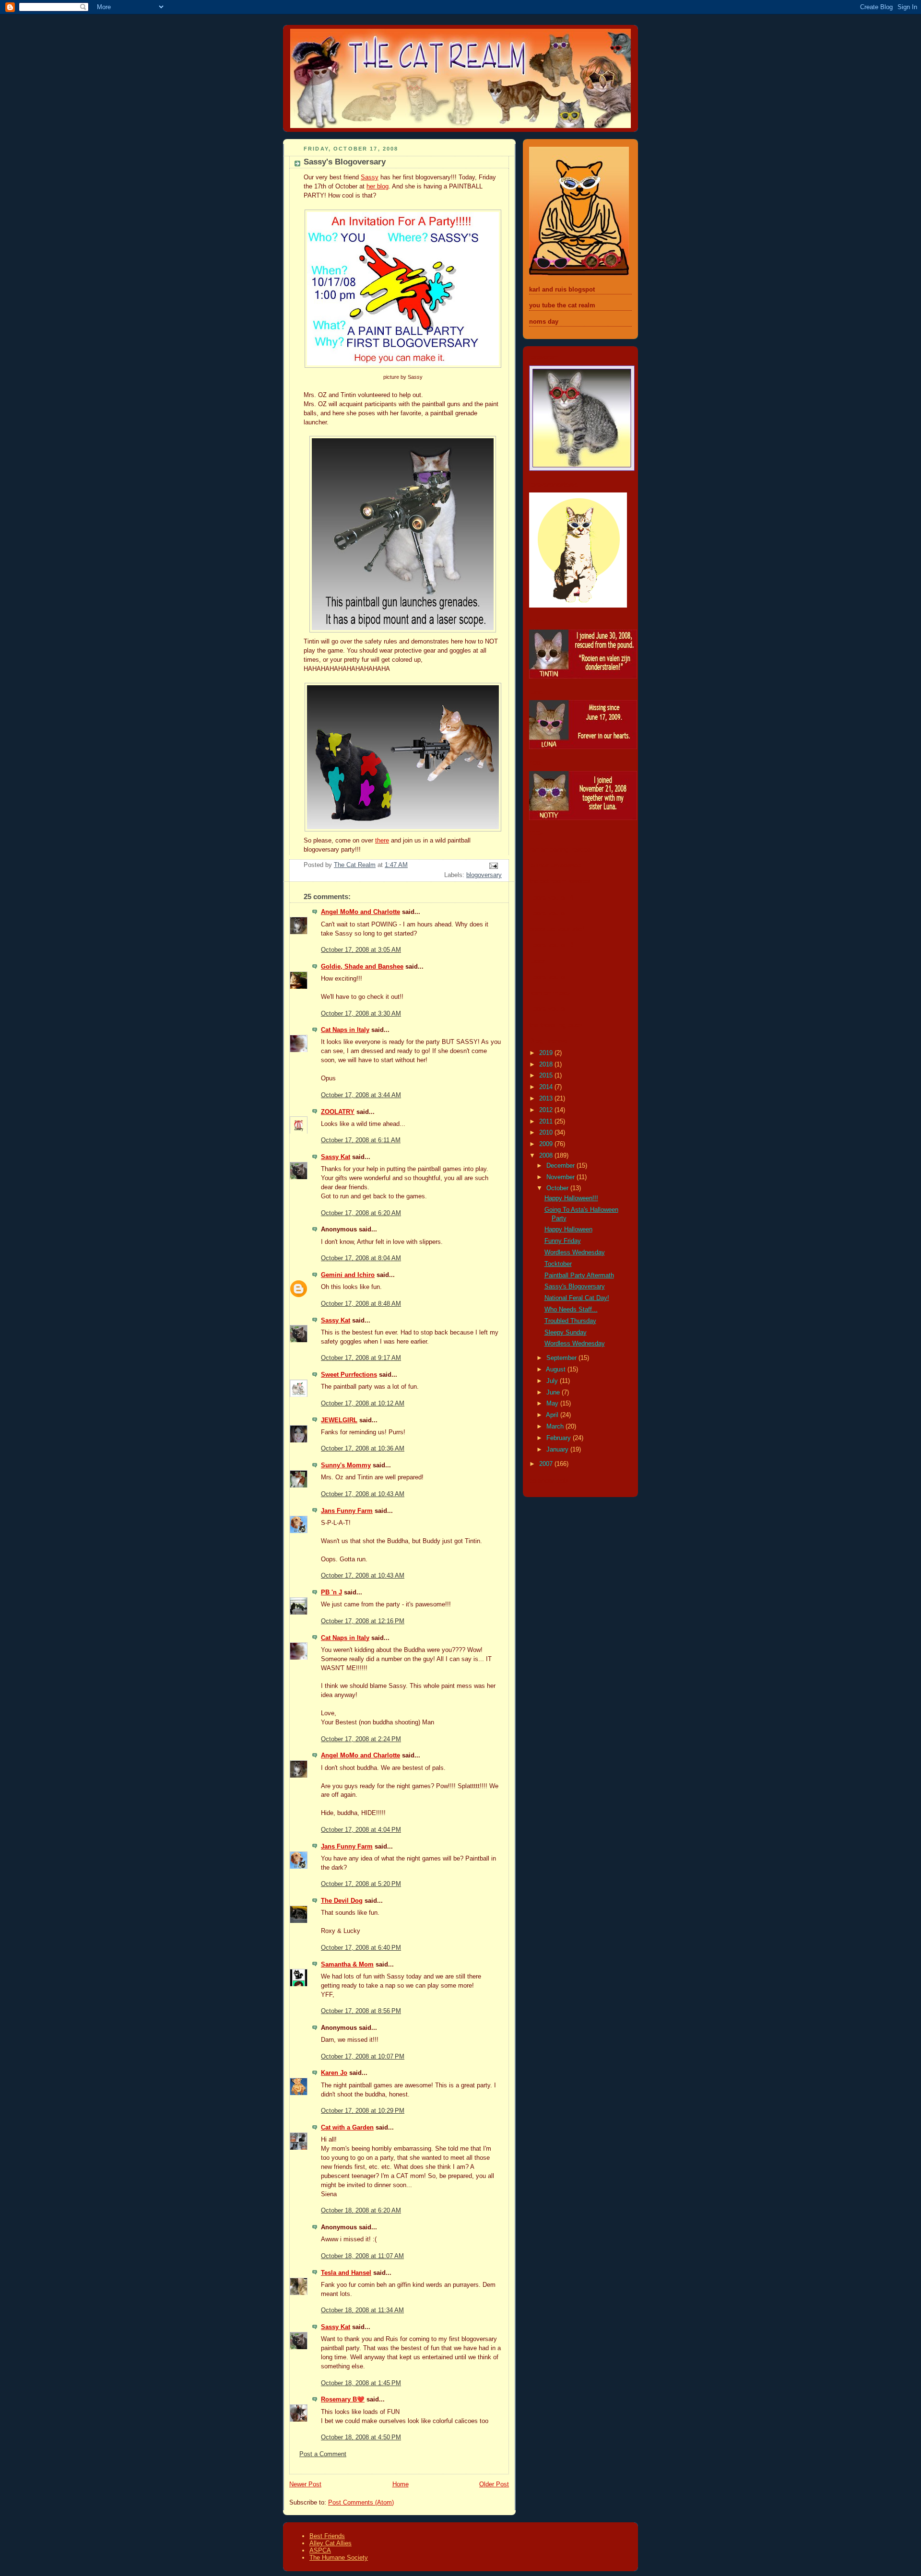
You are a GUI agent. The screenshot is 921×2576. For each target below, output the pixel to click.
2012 (547, 1110)
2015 (547, 1076)
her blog (378, 187)
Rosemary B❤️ (343, 2400)
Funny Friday (563, 1241)
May (553, 1404)
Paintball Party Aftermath (579, 1276)
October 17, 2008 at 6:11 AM (361, 1140)
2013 (547, 1099)
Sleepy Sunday (566, 1333)
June (554, 1393)
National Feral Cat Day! (577, 1298)
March (556, 1427)
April (553, 1415)
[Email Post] (493, 866)
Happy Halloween (568, 1229)
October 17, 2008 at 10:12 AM (363, 1404)
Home (401, 2484)
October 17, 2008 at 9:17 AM (361, 1358)
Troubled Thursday (570, 1321)
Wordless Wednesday (575, 1253)
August (557, 1370)
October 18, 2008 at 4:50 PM (361, 2437)
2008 (547, 1156)
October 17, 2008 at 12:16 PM (363, 1621)
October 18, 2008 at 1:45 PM (361, 2383)
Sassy (370, 177)
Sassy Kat (336, 1157)
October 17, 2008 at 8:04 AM (361, 1258)
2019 (547, 1053)
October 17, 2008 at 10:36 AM (363, 1449)
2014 (547, 1087)
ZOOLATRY (338, 1112)
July (553, 1381)
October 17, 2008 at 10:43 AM (363, 1494)
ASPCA (320, 2550)
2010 (547, 1133)
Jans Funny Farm (347, 1511)
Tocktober (558, 1264)
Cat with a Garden (347, 2128)
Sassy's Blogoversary (575, 1287)
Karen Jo (334, 2073)
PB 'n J (331, 1592)
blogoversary (484, 875)
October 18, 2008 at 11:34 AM (362, 2310)
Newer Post (305, 2484)
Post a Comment (323, 2454)
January (558, 1450)
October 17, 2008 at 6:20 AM (361, 1213)
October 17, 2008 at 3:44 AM (361, 1095)
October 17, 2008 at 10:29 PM (363, 2111)
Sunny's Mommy (346, 1465)
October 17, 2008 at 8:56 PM (361, 2011)
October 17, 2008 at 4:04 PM (361, 1830)
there (382, 841)
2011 (547, 1122)
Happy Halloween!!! (571, 1198)
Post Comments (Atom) (361, 2503)
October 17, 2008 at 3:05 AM (361, 950)
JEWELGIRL (339, 1420)
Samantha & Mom (347, 1965)
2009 (547, 1144)
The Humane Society (339, 2558)
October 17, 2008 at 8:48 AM (361, 1304)
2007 (547, 1464)
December (561, 1166)
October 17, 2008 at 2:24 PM (361, 1739)
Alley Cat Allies (331, 2543)
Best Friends (327, 2536)
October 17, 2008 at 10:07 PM (363, 2057)
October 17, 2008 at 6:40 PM (361, 1948)
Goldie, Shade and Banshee (362, 967)
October (558, 1188)
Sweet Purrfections (349, 1375)
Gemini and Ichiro (348, 1275)
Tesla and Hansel (346, 2273)
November (561, 1177)
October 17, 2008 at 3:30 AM (361, 1014)
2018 (547, 1065)
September (562, 1358)
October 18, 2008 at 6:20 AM (361, 2211)
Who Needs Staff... (571, 1310)
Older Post (494, 2484)
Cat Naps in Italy (345, 1030)
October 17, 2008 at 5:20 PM (361, 1884)
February (560, 1438)
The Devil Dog (342, 1901)
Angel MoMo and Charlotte (360, 912)
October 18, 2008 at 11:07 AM (362, 2256)
